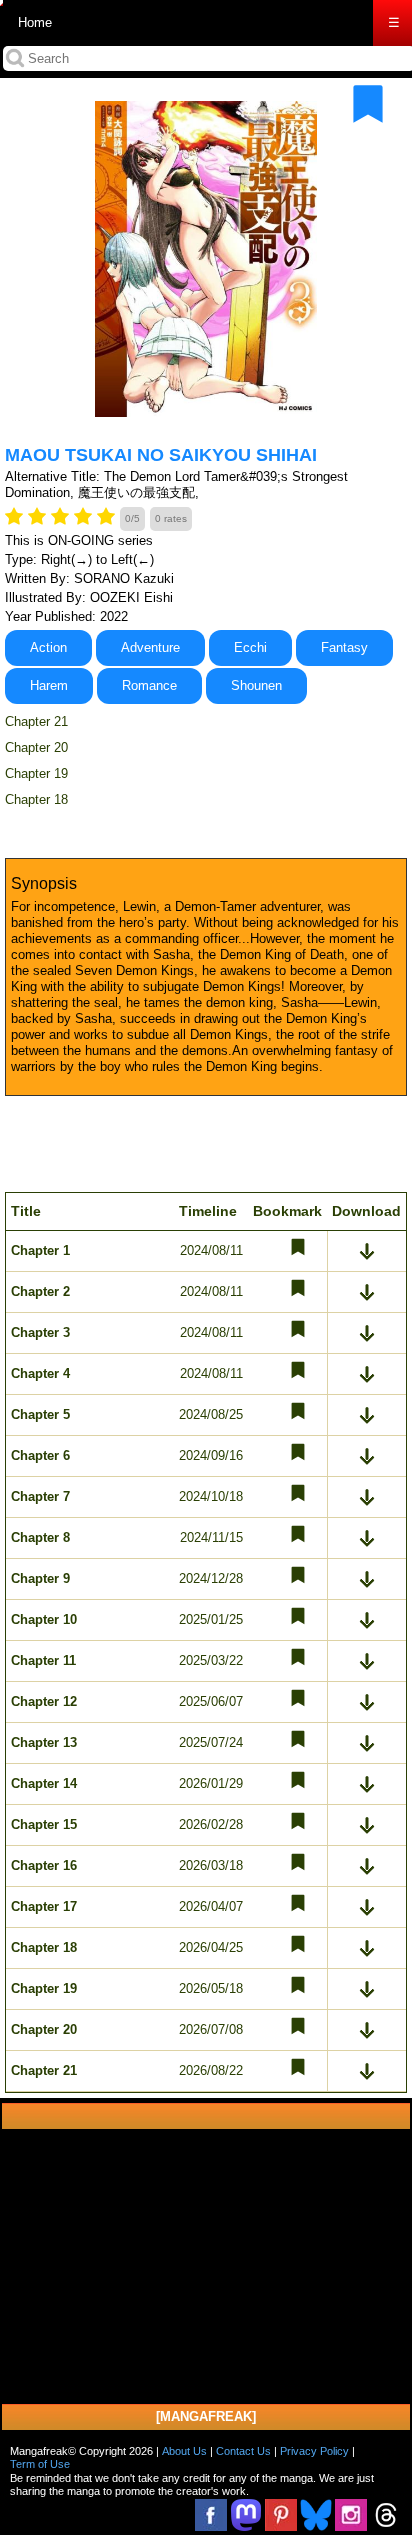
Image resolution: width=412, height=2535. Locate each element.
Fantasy (344, 647)
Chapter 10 (44, 1619)
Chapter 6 (40, 1455)
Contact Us (243, 2451)
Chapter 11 (43, 1660)
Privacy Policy (314, 2451)
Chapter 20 (36, 747)
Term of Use (40, 2464)
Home (35, 22)
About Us (184, 2451)
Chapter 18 (36, 799)
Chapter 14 (44, 1783)
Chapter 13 (44, 1742)
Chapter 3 (40, 1332)
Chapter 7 (40, 1496)
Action (48, 647)
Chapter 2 (40, 1291)
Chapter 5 (40, 1414)
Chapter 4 (40, 1373)
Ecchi (250, 647)
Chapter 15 (44, 1824)
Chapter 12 (44, 1701)
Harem (49, 685)
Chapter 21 (36, 721)
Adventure (150, 647)
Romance (149, 685)
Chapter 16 (44, 1865)
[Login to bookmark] (368, 104)
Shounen (256, 685)
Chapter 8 (40, 1537)
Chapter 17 (44, 1906)
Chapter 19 (36, 773)
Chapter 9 (40, 1578)
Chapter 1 (40, 1250)
